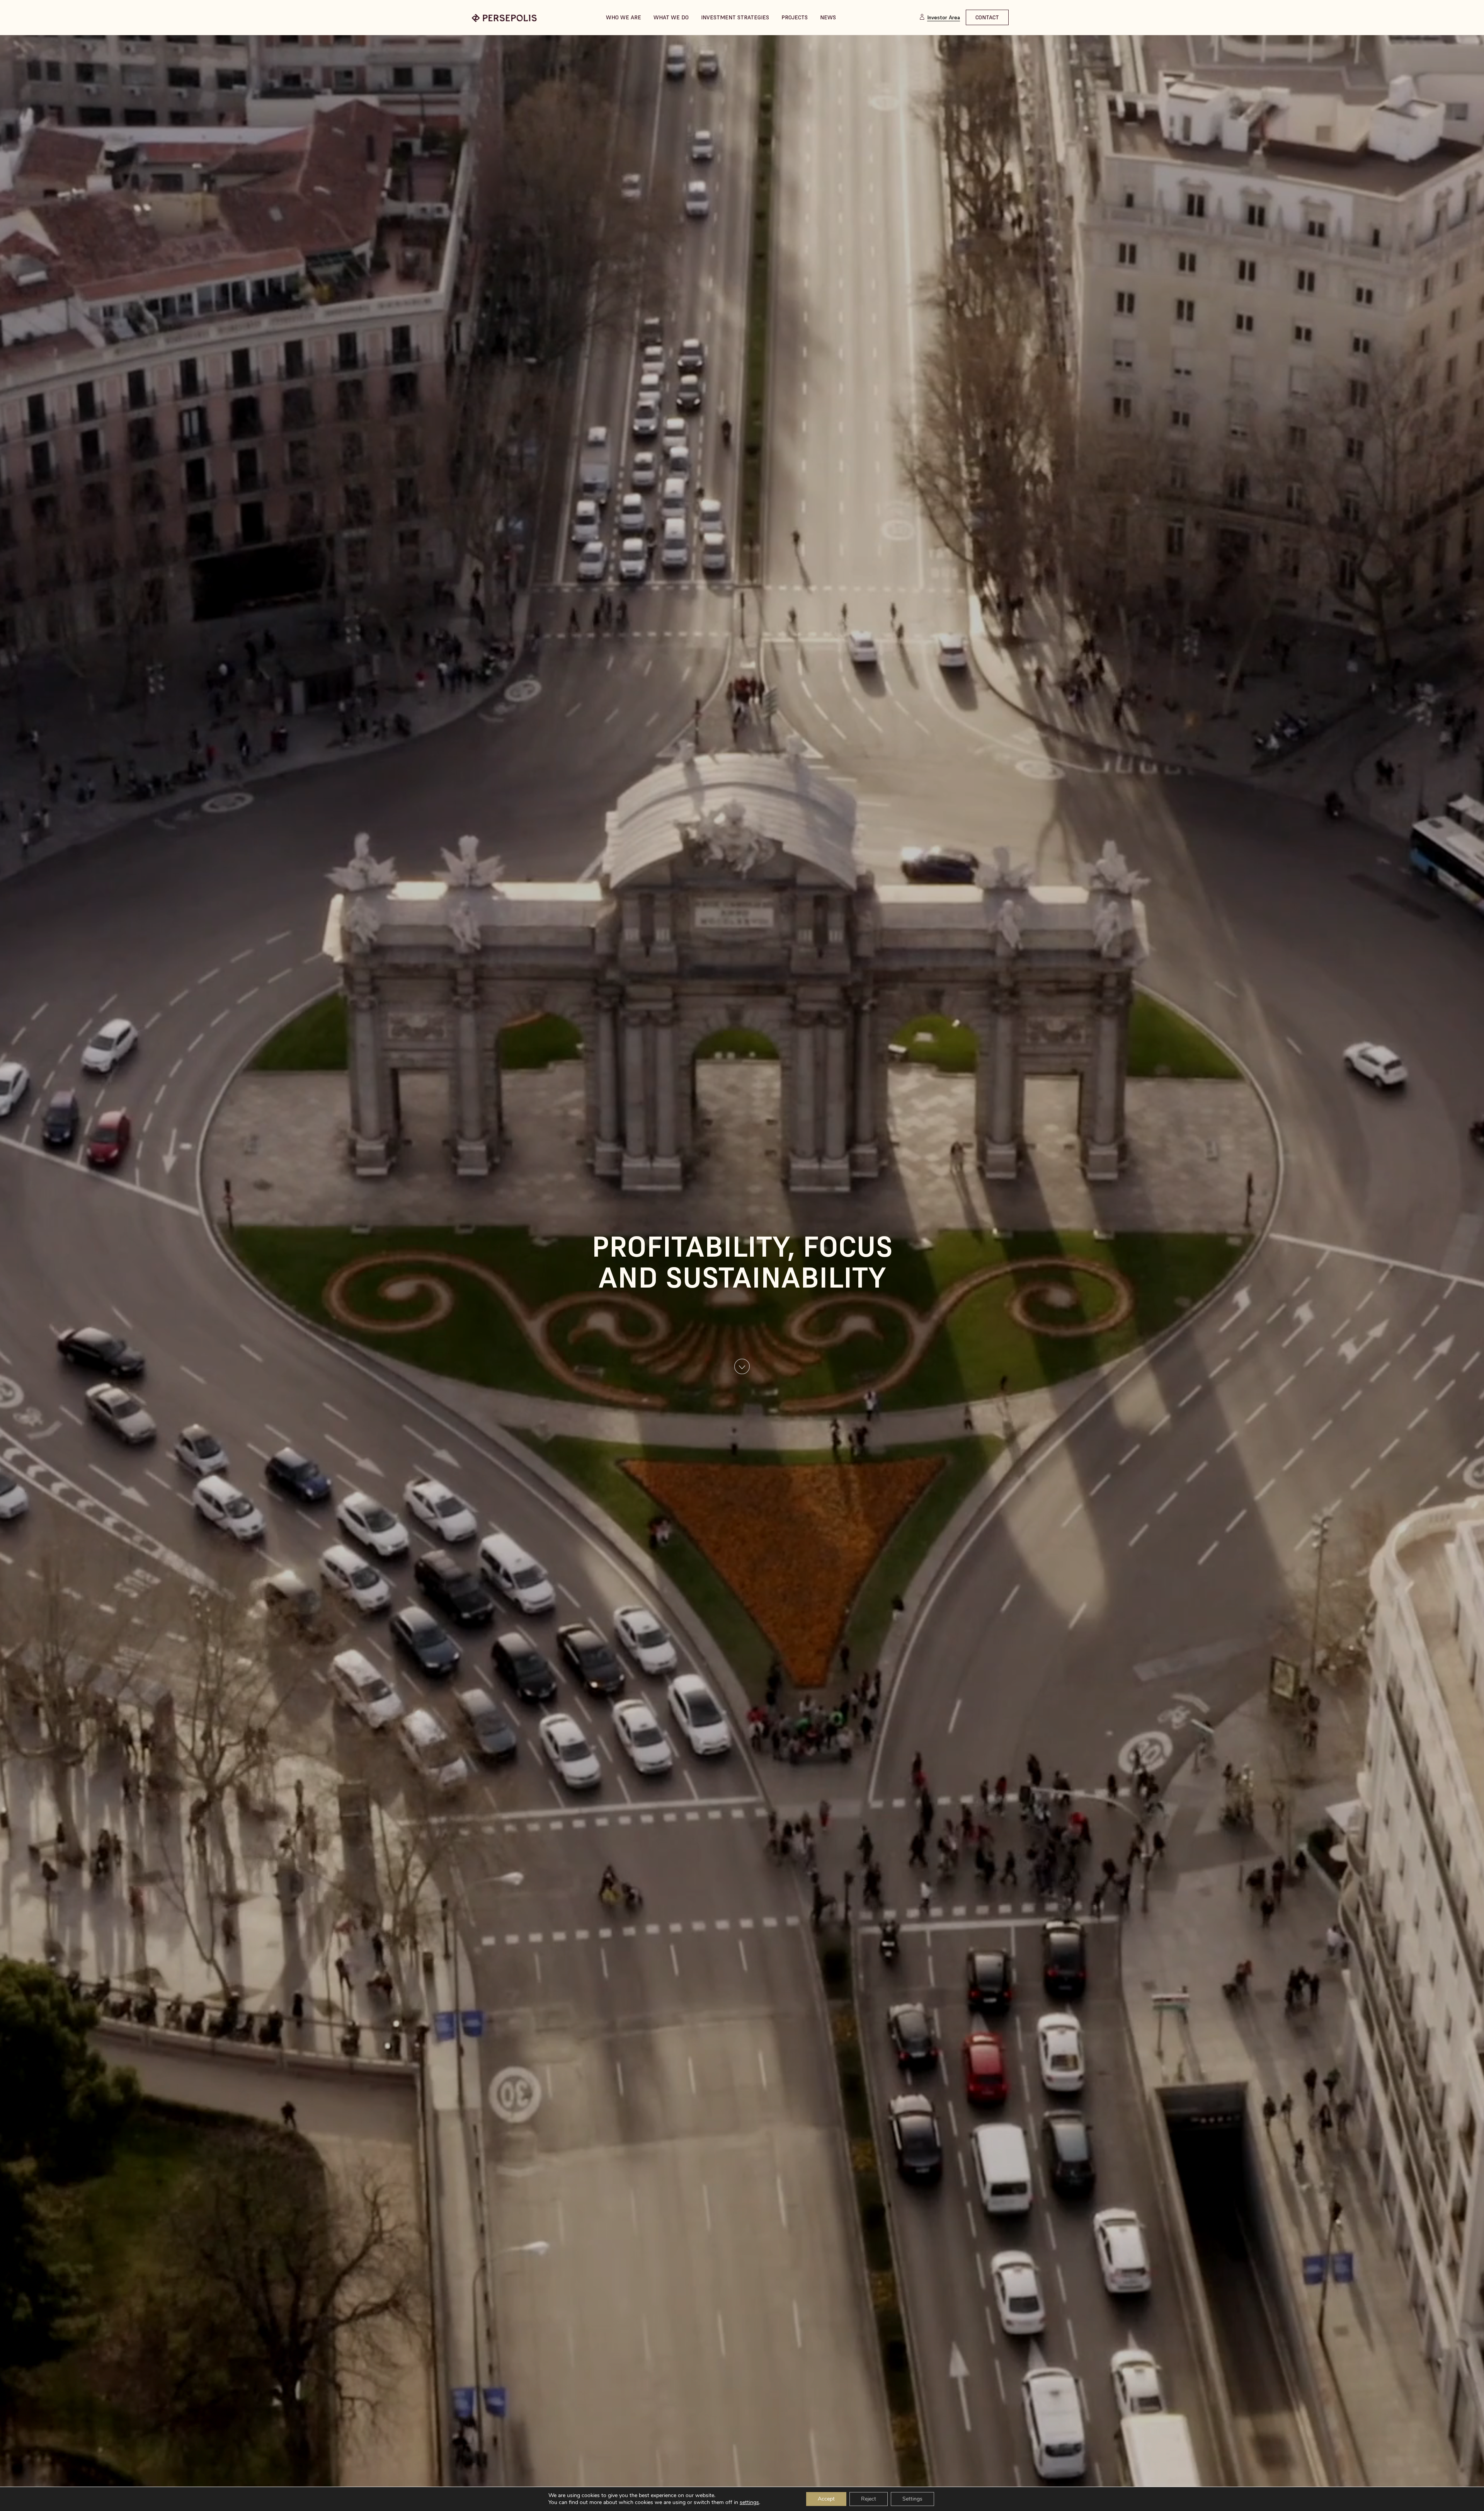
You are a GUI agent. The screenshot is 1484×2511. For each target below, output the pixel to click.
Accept (826, 2499)
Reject (869, 2499)
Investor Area (944, 17)
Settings (912, 2499)
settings (749, 2502)
